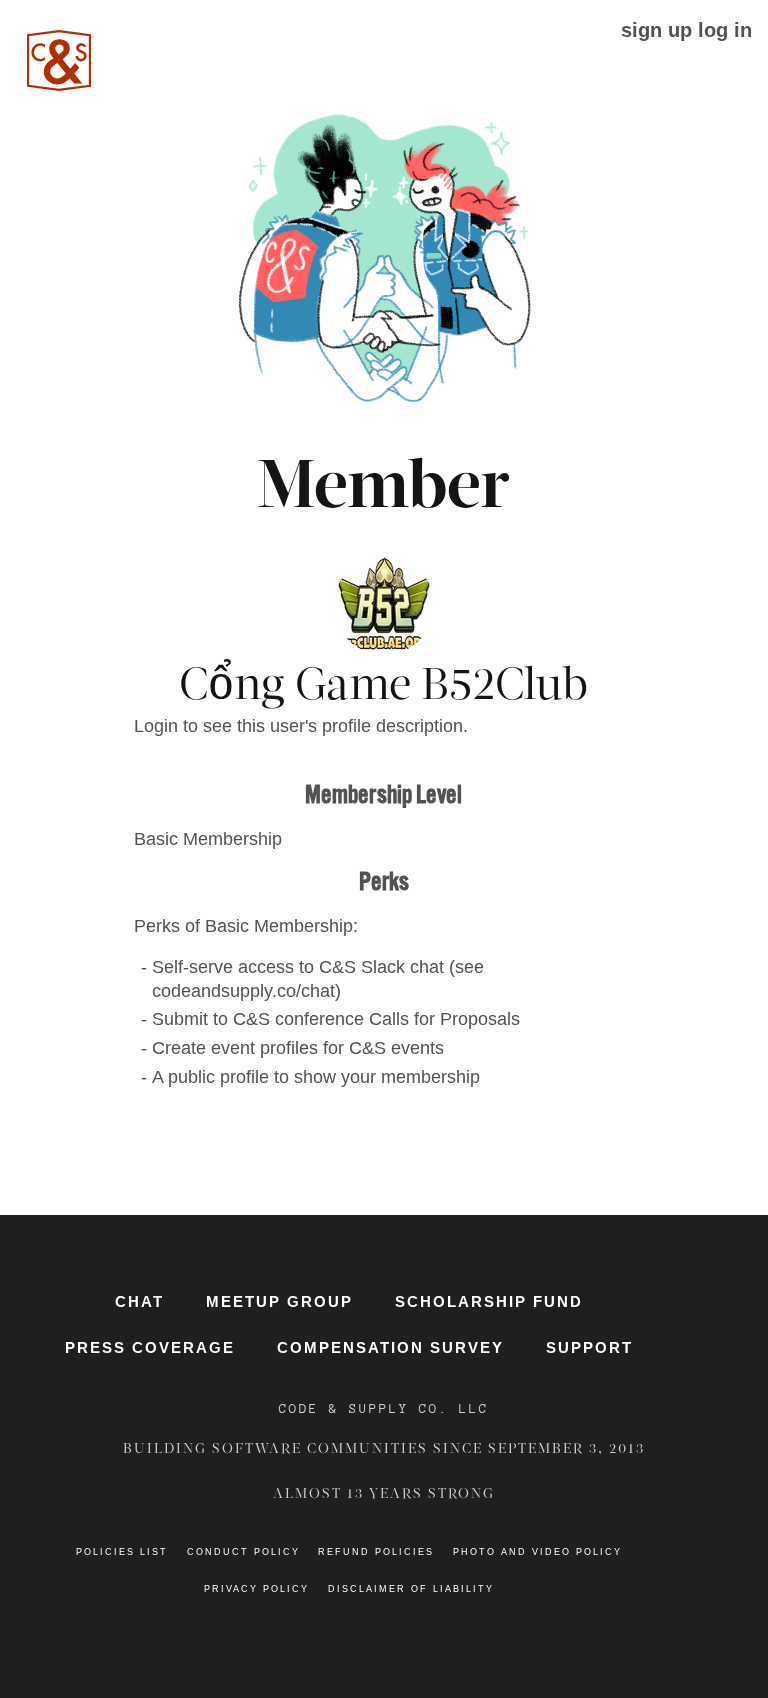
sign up (656, 30)
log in (725, 30)
